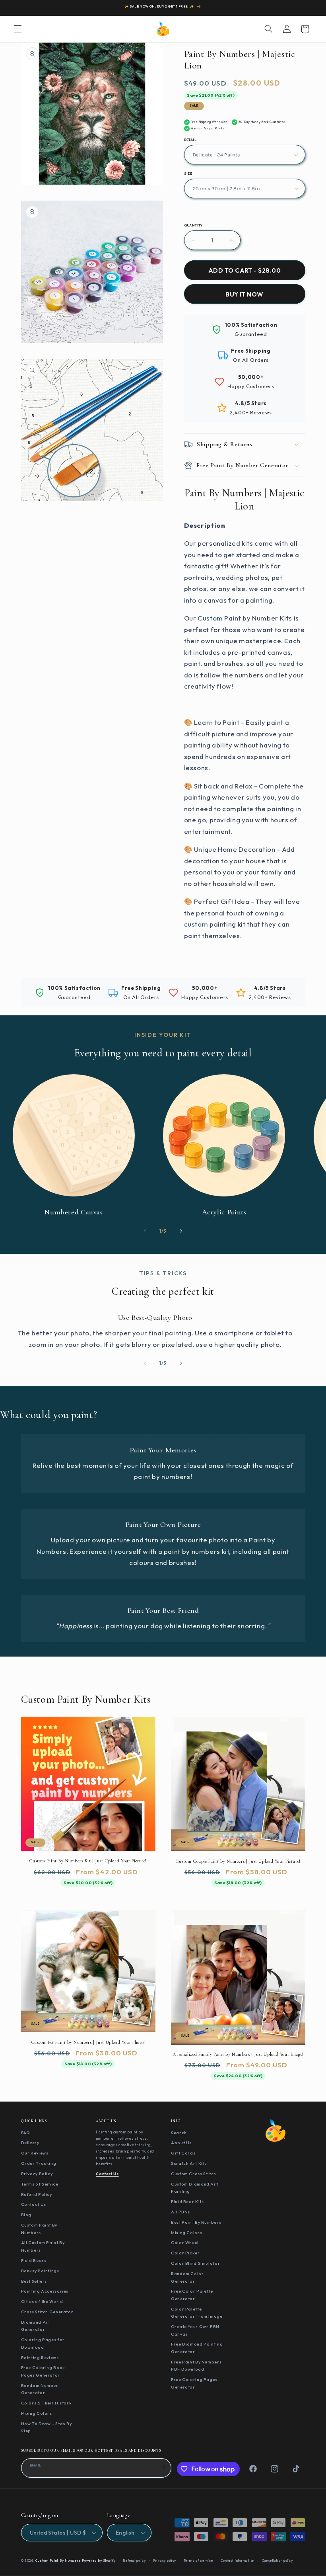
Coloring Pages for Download (43, 2343)
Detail (190, 140)
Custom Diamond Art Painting (194, 2188)
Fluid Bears (34, 2260)
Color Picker (185, 2253)
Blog (26, 2215)
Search (179, 2133)
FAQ (26, 2133)
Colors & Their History (46, 2403)
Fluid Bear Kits (187, 2201)
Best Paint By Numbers (196, 2222)
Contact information (238, 2560)
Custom (210, 618)
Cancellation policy (277, 2560)
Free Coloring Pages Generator (194, 2383)
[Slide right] (181, 1231)
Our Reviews (35, 2153)
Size (188, 174)
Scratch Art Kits (189, 2163)
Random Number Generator (40, 2389)
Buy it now (244, 294)
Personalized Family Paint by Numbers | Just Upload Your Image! (238, 2054)
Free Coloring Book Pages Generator (43, 2371)
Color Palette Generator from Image (197, 2313)
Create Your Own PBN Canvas (195, 2330)
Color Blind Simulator (195, 2263)
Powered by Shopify (99, 2560)
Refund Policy (37, 2194)
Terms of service (199, 2560)
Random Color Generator (187, 2277)
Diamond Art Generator (36, 2326)
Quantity (193, 225)
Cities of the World (42, 2301)
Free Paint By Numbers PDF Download (196, 2366)
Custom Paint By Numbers (39, 2229)
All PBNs (180, 2212)
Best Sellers (34, 2281)
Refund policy (134, 2560)
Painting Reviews (40, 2357)
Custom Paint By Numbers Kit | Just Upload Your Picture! (88, 1861)
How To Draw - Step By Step (47, 2427)
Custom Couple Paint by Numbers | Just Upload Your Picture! (238, 1861)
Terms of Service (40, 2184)
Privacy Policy (37, 2174)
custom (196, 924)
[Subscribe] (162, 2467)
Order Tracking (39, 2163)
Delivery (30, 2143)
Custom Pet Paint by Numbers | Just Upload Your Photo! (88, 2042)
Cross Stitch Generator (47, 2312)
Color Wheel (185, 2242)
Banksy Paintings (40, 2271)
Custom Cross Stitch (194, 2174)
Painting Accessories (45, 2291)
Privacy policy (165, 2560)
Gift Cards (183, 2153)
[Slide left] (145, 1231)
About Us (181, 2143)
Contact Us (34, 2204)
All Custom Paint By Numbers (43, 2246)
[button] (17, 29)
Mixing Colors (37, 2413)
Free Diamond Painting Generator (197, 2348)
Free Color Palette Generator (192, 2295)
